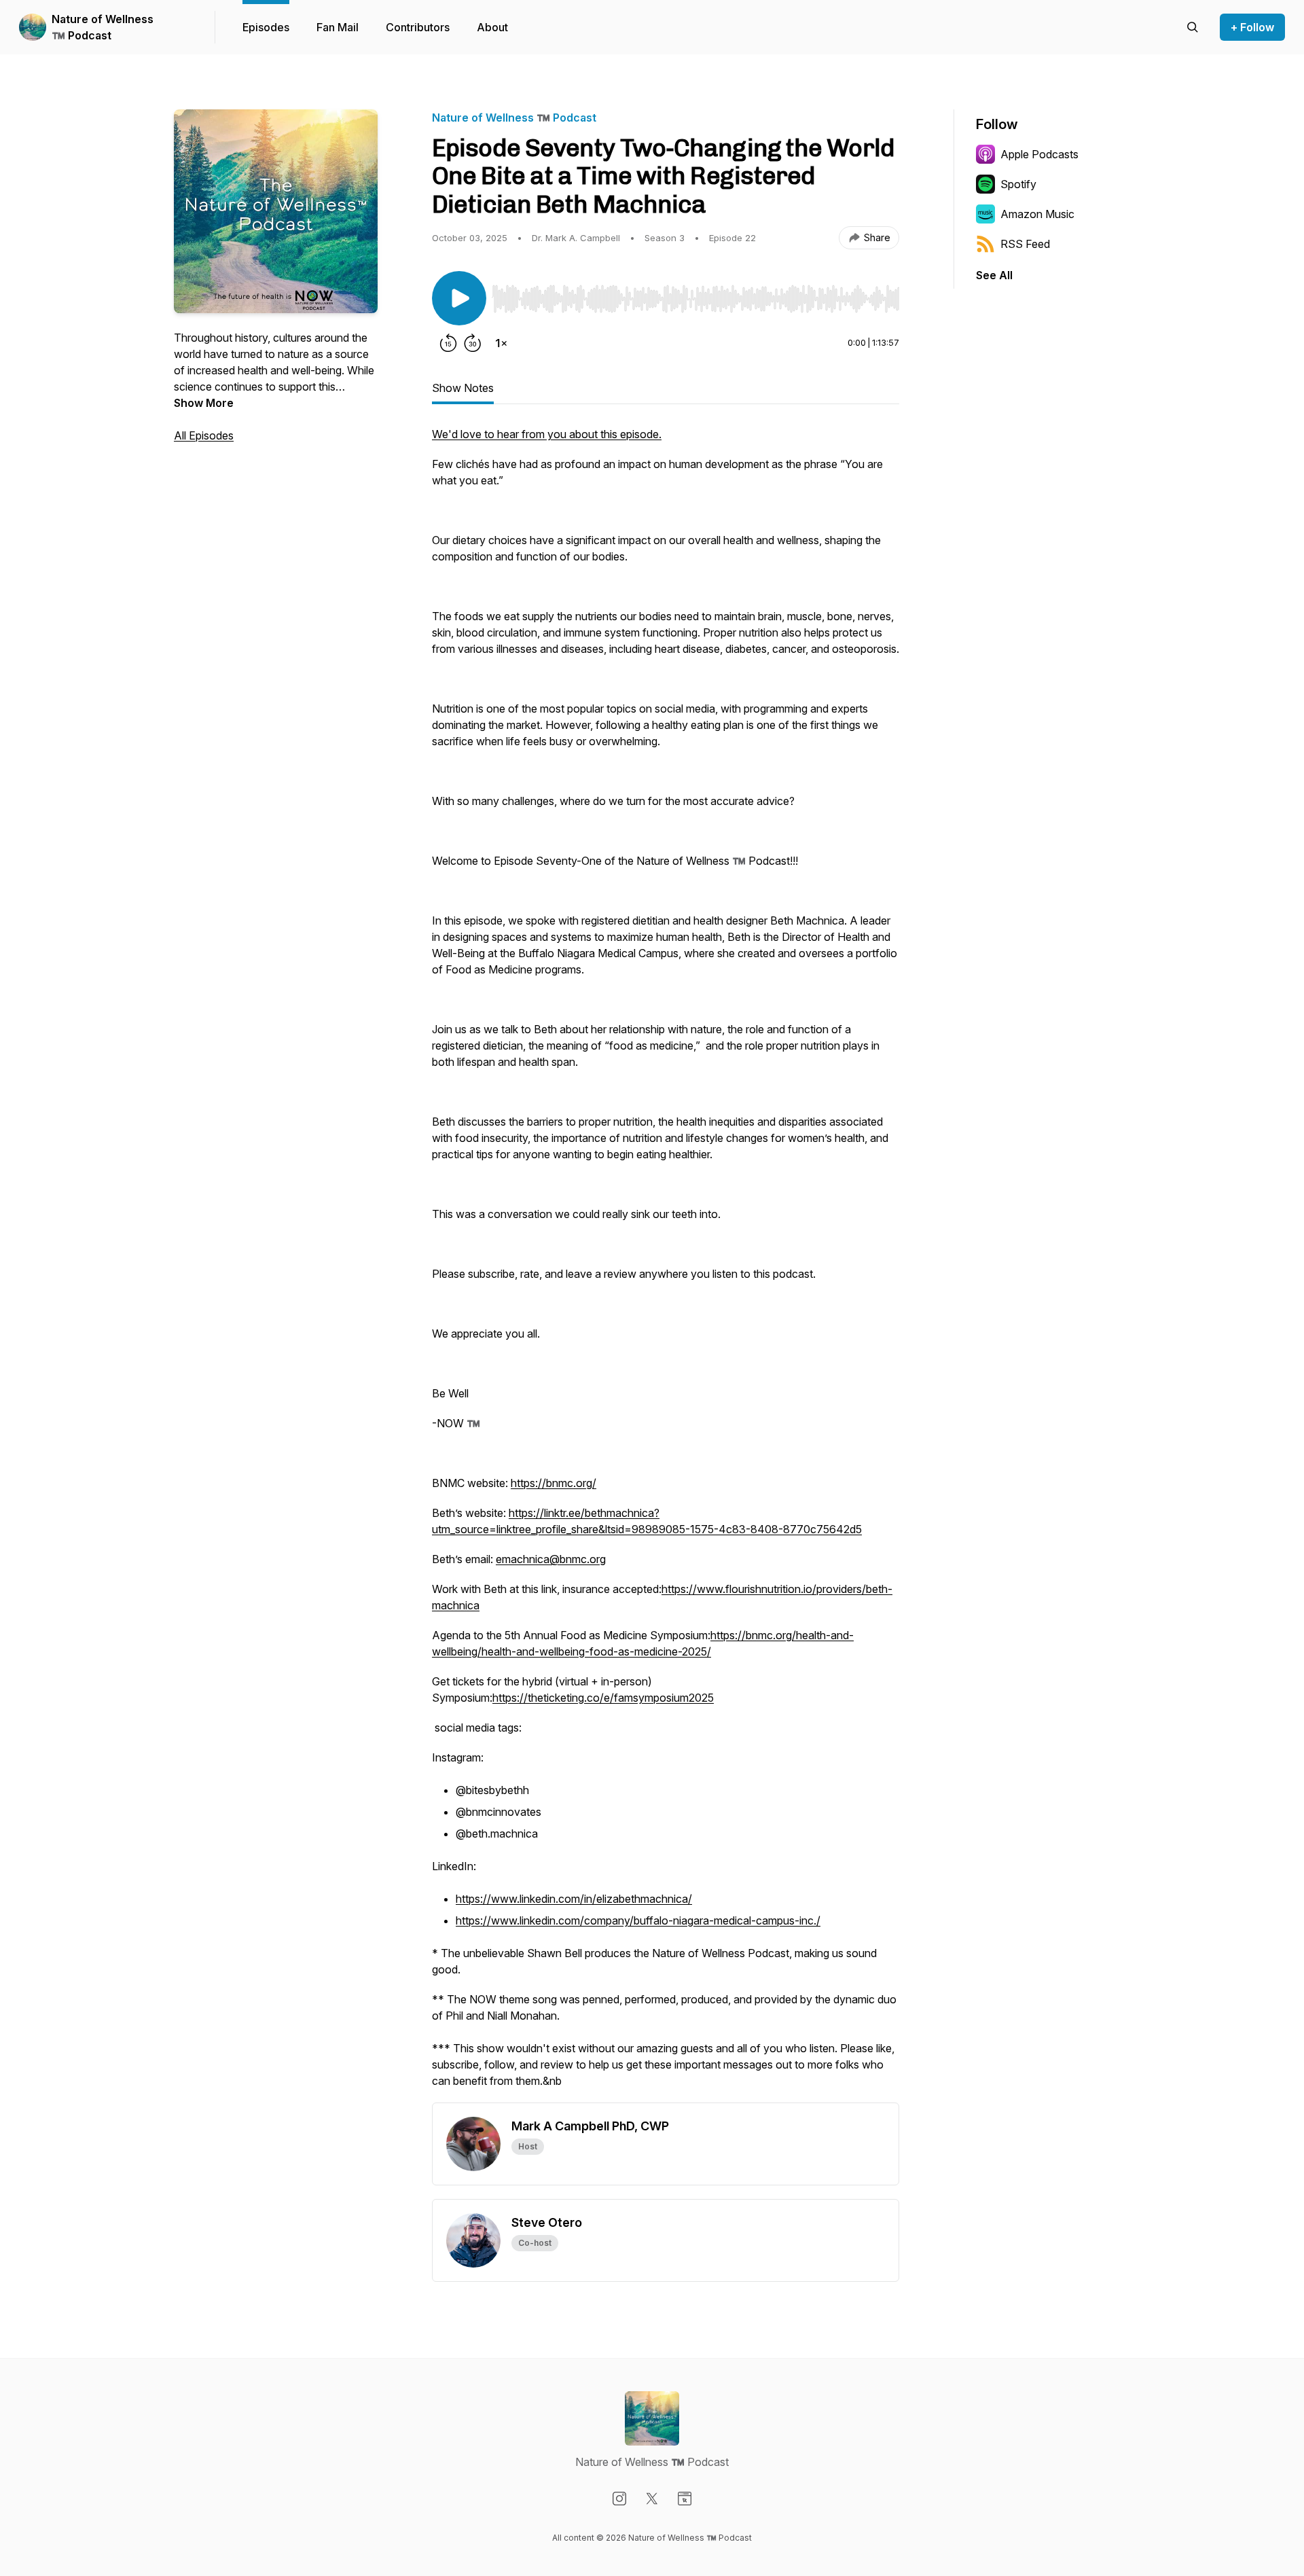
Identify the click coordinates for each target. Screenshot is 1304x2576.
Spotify (1018, 184)
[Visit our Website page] (685, 2499)
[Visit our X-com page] (652, 2499)
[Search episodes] (1193, 27)
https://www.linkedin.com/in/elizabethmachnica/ (574, 1899)
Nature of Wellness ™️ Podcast (103, 27)
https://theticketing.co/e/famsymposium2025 (603, 1698)
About (492, 27)
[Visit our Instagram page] (619, 2499)
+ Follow (1252, 27)
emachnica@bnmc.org (551, 1559)
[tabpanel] (666, 1264)
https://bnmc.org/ (554, 1483)
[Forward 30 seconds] (473, 343)
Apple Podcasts (1039, 154)
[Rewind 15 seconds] (448, 343)
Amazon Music (1037, 214)
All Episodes (204, 435)
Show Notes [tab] (463, 388)
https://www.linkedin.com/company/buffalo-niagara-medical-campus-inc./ (638, 1920)
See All (994, 275)
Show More (204, 403)
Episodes (266, 27)
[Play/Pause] (459, 298)
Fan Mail (338, 27)
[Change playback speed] (501, 343)
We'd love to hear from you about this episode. (547, 434)
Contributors (418, 27)
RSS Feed (1025, 244)
